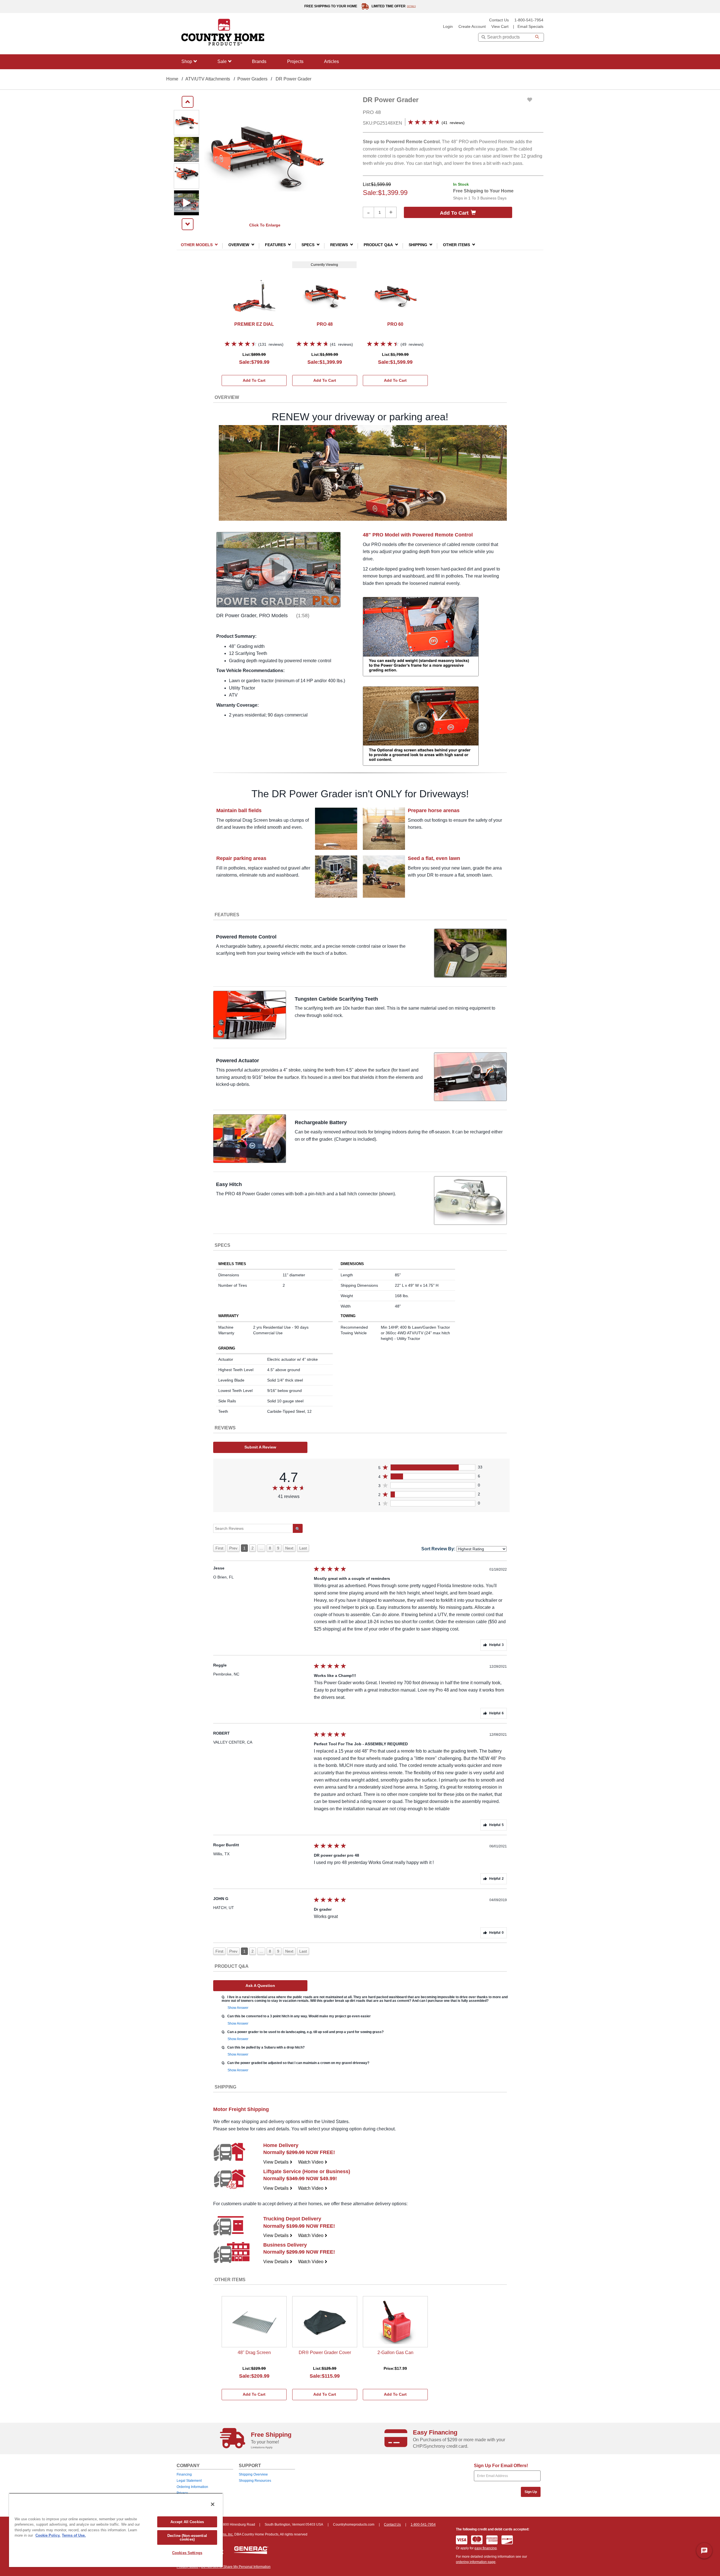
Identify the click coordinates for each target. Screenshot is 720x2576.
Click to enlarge (265, 225)
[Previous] (188, 102)
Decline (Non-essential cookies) (187, 2537)
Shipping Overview (253, 2474)
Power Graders (252, 79)
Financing (184, 2474)
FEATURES (275, 245)
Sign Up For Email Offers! (501, 2466)
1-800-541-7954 (529, 20)
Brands (259, 61)
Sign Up (531, 2492)
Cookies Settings (187, 2553)
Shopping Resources (255, 2481)
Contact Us (499, 20)
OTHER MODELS (197, 245)
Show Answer (238, 2008)
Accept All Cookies (187, 2522)
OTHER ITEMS (456, 245)
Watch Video (313, 2162)
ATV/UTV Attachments (208, 79)
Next (289, 1548)
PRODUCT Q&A (378, 245)
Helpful (496, 1645)
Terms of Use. (74, 2535)
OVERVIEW (239, 245)
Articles (331, 61)
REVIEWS (339, 245)
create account (472, 27)
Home (172, 79)
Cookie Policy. (48, 2535)
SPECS (308, 245)
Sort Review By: (438, 1549)
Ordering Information (192, 2487)
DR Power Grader (293, 79)
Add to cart (454, 213)
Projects (295, 61)
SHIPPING (418, 245)
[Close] (213, 2504)
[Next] (188, 224)
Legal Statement (189, 2481)
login (448, 27)
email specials (530, 27)
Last (303, 1548)
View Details (278, 2162)
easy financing (486, 2548)
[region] (116, 2530)
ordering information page (476, 2562)
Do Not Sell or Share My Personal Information (236, 2567)
